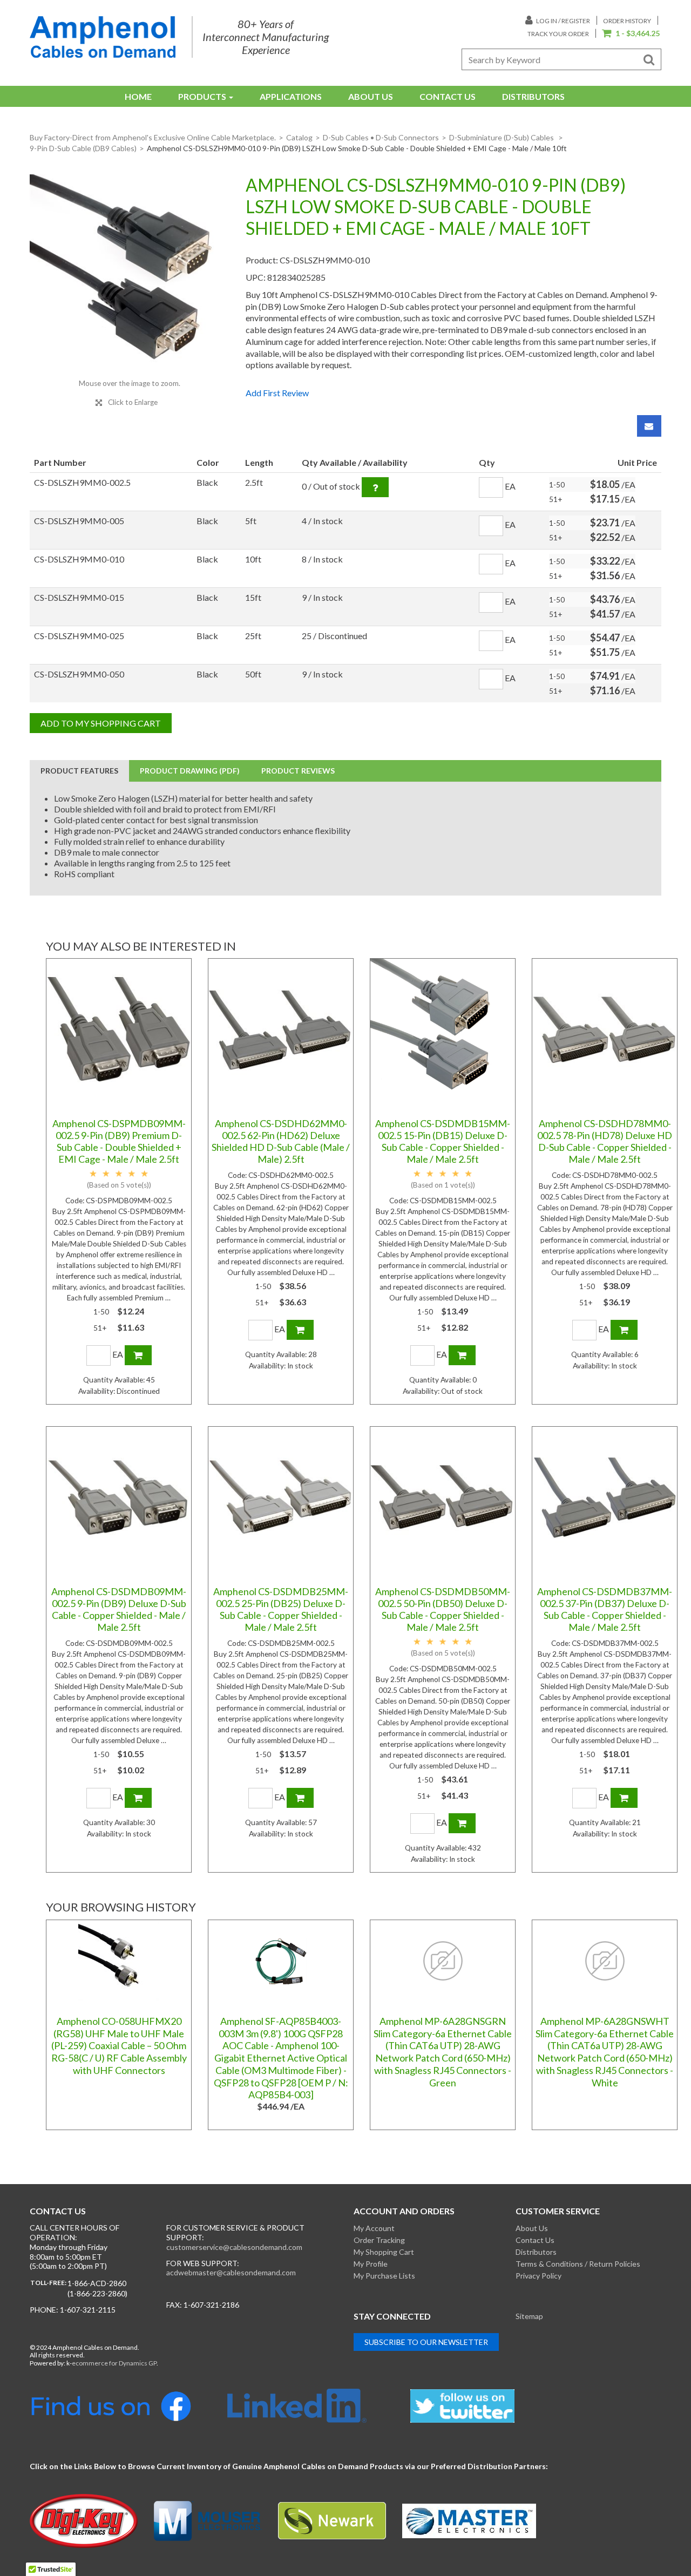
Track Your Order (558, 34)
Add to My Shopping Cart (101, 723)
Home (138, 96)
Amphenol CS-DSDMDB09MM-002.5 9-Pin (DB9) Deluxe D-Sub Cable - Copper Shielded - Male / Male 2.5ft (119, 1609)
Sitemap (529, 2316)
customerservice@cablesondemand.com (234, 2247)
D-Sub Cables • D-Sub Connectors (381, 137)
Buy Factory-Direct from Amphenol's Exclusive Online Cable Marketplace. (153, 137)
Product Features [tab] (79, 771)
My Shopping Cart (384, 2252)
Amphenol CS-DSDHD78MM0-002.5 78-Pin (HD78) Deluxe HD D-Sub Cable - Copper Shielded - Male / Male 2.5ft (605, 1141)
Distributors (533, 96)
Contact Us (448, 96)
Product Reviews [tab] (298, 771)
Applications (291, 96)
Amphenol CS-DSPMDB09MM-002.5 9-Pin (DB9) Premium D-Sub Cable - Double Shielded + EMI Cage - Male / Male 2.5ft (119, 1141)
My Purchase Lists (384, 2276)
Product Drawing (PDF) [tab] (190, 771)
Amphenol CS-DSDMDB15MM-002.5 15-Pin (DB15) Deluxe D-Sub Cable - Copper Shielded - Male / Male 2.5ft (443, 1141)
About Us (371, 96)
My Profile (371, 2264)
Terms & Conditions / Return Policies (578, 2264)
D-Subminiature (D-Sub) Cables (502, 137)
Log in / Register (563, 21)
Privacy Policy (538, 2276)
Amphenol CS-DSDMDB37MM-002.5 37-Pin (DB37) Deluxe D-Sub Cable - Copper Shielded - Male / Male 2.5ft (605, 1609)
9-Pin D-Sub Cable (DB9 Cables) (83, 148)
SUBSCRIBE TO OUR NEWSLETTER (426, 2342)
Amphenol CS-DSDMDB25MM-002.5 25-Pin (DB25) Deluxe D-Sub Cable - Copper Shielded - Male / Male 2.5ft (281, 1609)
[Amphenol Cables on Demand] (103, 37)
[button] (631, 34)
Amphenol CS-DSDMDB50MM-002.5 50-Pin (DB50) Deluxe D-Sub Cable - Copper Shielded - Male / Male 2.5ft (443, 1609)
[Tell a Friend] (649, 426)
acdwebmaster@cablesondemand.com (231, 2272)
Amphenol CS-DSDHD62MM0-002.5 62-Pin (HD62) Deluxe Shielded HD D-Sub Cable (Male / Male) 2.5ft (281, 1141)
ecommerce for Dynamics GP (114, 2363)
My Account (374, 2228)
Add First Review (277, 393)
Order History (627, 21)
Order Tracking (379, 2240)
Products (202, 96)
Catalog (299, 137)
